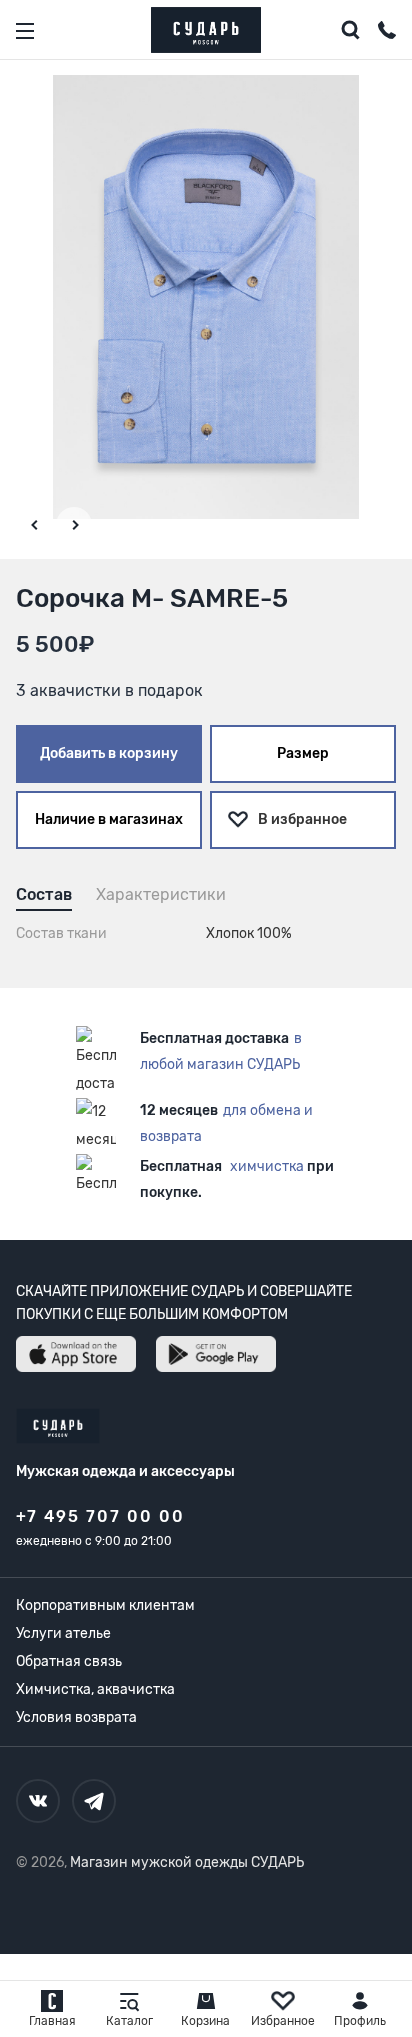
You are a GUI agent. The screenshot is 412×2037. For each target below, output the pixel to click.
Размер (303, 753)
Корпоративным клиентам (105, 1605)
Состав (44, 894)
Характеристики (161, 894)
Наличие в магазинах (109, 819)
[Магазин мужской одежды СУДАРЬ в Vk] (38, 1801)
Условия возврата (76, 1717)
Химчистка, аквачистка (95, 1689)
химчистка (267, 1166)
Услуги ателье (63, 1633)
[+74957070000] (387, 33)
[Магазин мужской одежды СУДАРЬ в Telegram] (94, 1801)
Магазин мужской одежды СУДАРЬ (187, 1862)
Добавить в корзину (109, 753)
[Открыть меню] (25, 31)
